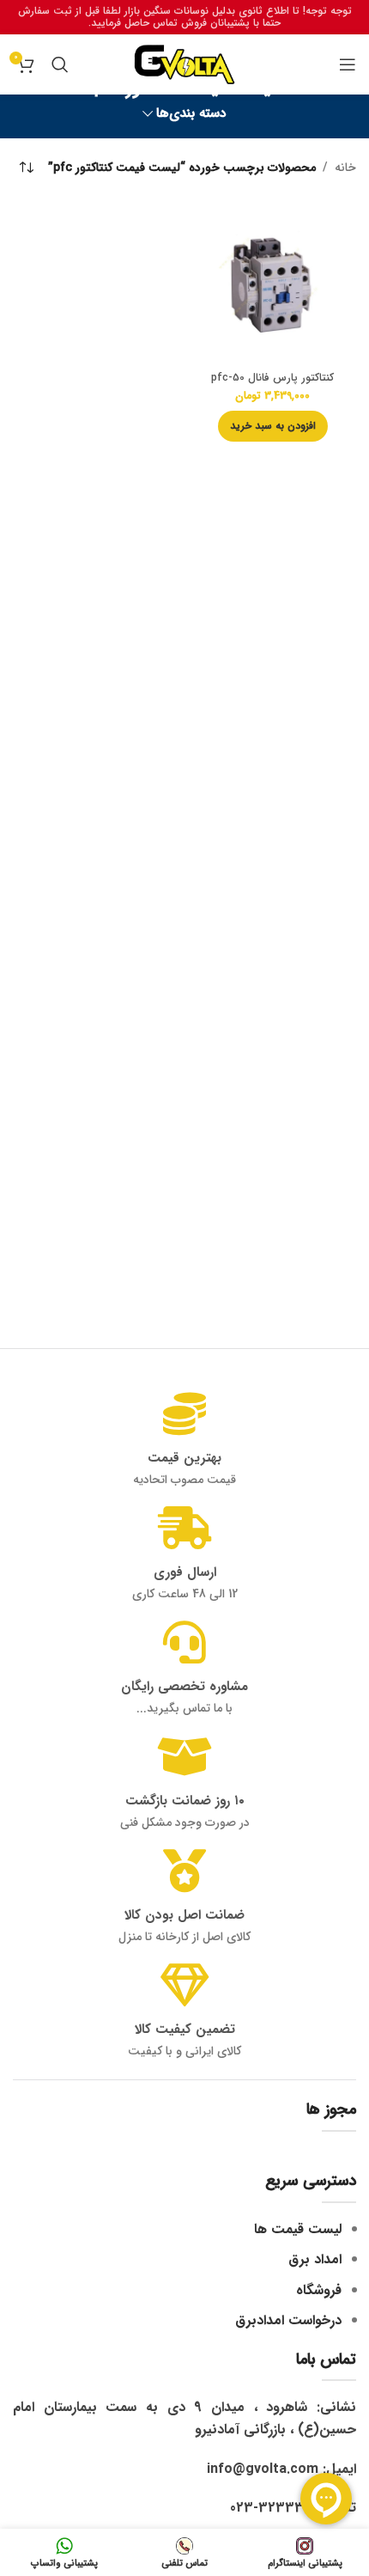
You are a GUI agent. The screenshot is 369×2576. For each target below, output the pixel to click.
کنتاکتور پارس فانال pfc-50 (272, 378)
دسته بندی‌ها (191, 114)
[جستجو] (60, 64)
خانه (345, 168)
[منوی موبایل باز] (348, 64)
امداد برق (315, 2259)
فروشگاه (319, 2290)
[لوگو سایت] (184, 64)
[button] (273, 426)
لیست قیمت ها (298, 2229)
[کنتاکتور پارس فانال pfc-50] (272, 282)
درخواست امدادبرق (288, 2320)
